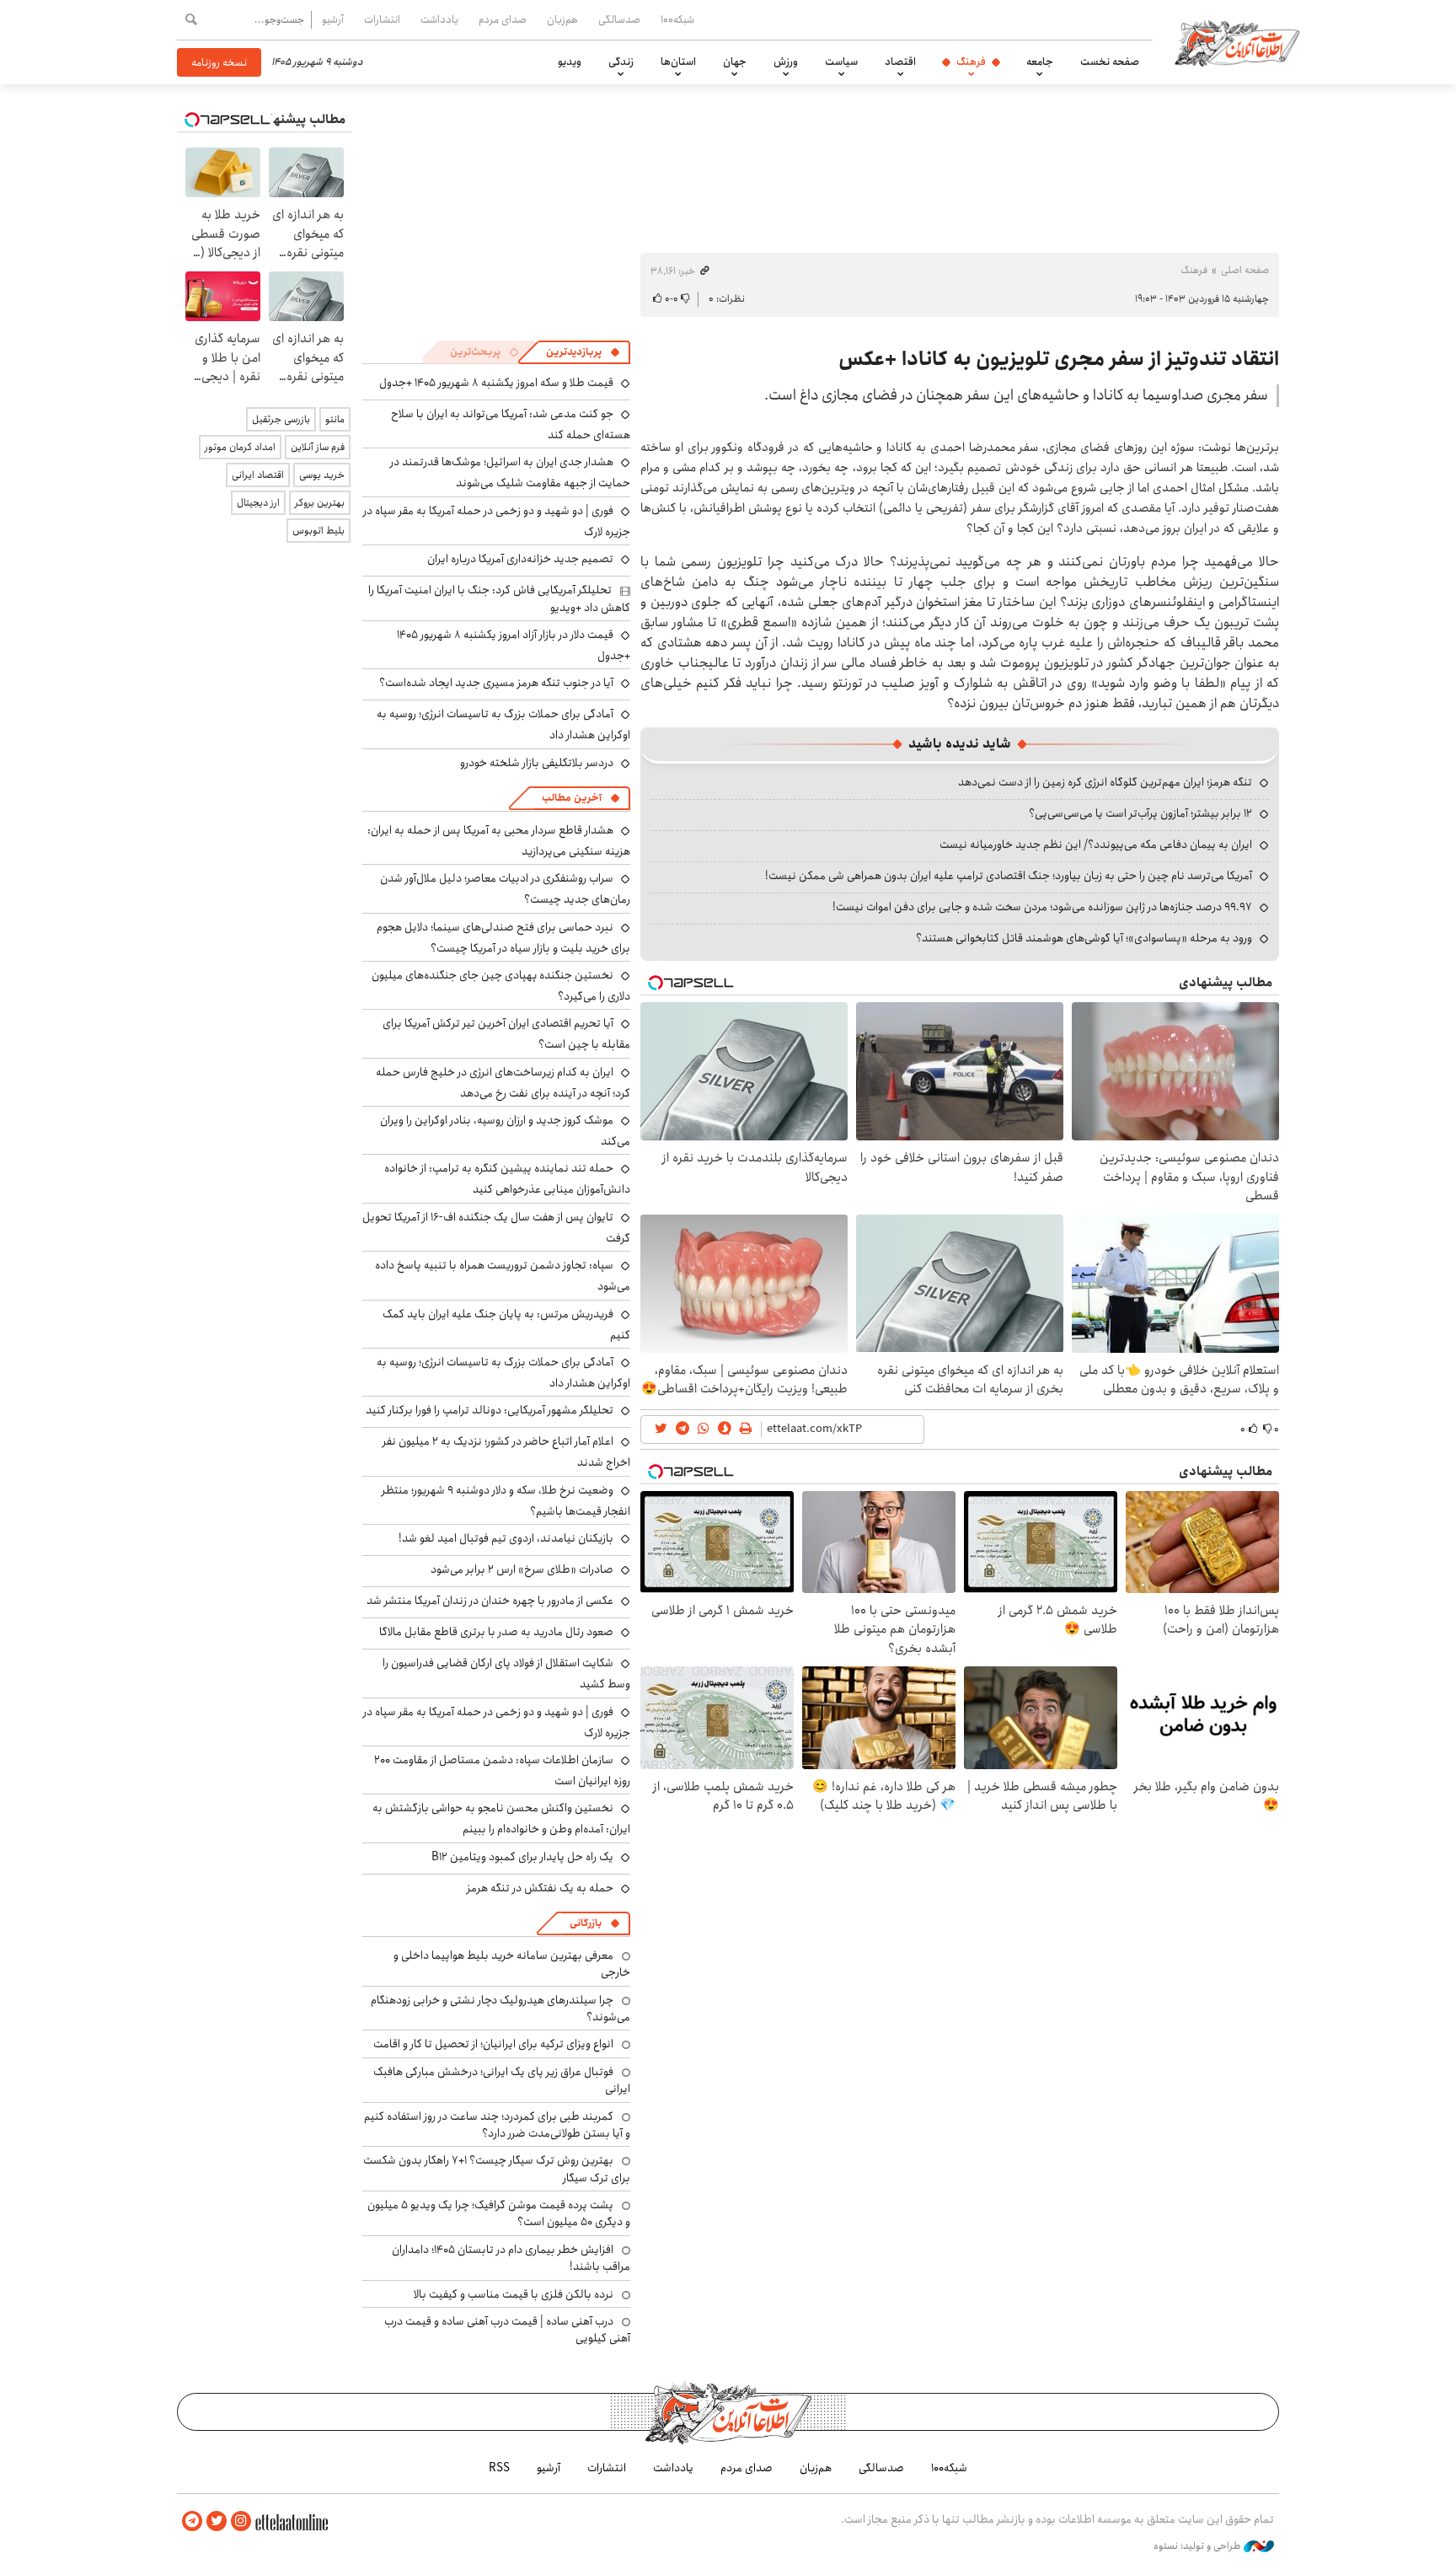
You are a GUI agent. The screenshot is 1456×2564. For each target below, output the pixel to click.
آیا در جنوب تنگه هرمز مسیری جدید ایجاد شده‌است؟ (496, 683)
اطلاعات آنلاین (1237, 42)
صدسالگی (619, 19)
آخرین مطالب (572, 798)
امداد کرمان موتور (240, 447)
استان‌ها (678, 62)
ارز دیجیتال (258, 503)
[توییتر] (217, 2521)
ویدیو (570, 62)
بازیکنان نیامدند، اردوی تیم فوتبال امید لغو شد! (506, 1538)
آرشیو (333, 19)
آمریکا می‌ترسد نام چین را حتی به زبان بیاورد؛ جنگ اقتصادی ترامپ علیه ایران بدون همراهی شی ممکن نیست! (1009, 876)
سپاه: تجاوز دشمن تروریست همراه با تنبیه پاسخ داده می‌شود (503, 1276)
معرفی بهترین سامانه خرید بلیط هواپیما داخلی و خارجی (512, 1964)
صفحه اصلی (1245, 270)
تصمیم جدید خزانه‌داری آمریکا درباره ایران (520, 559)
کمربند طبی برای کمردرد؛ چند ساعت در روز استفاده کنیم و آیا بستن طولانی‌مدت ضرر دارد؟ (497, 2125)
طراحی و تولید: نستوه (1199, 2546)
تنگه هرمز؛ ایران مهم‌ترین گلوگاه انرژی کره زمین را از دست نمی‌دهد (1105, 782)
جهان (735, 62)
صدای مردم (503, 19)
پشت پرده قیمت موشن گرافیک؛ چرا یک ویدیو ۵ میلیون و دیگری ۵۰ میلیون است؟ (499, 2213)
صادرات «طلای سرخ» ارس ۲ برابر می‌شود (522, 1569)
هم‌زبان (562, 19)
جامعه (1040, 62)
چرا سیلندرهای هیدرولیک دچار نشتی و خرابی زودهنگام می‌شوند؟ (500, 2009)
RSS (499, 2468)
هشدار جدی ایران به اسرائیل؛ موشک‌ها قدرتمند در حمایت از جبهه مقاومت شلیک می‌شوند (510, 472)
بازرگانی (586, 1923)
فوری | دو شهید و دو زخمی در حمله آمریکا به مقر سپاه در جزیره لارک (497, 521)
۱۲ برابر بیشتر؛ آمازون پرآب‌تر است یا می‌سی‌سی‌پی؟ (1140, 813)
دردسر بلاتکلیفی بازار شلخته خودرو (537, 763)
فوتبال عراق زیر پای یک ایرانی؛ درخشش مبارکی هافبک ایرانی (502, 2080)
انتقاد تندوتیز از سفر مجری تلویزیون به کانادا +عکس (1059, 359)
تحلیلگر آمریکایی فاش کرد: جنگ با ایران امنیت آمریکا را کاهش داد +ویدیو (499, 598)
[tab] (583, 352)
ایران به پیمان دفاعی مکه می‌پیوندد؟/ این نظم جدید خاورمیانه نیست (1096, 845)
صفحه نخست (1110, 62)
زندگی (621, 62)
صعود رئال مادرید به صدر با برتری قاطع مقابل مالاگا (496, 1632)
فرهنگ (971, 62)
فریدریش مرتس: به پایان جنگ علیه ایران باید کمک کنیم (506, 1325)
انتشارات (382, 19)
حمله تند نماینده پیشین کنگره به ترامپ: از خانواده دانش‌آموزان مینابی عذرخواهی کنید (507, 1179)
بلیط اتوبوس (318, 531)
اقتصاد (900, 62)
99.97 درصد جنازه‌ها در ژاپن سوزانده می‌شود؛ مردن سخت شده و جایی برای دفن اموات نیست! (1042, 907)
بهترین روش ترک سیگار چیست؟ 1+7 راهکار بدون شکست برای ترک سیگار (497, 2169)
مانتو (335, 419)
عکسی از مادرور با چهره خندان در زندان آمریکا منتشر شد (490, 1601)
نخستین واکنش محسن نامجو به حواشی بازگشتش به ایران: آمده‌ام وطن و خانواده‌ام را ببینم (501, 1818)
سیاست (841, 62)
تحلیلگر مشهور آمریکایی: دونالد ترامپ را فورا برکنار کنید (490, 1410)
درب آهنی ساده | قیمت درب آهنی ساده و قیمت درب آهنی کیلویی (507, 2330)
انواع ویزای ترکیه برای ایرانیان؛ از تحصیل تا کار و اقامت (493, 2044)
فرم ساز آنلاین (318, 447)
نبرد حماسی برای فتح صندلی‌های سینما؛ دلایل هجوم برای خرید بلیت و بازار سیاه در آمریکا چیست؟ (503, 938)
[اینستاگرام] (241, 2521)
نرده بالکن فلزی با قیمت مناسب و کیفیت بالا (514, 2294)
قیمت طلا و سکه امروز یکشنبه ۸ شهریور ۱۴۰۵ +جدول (496, 383)
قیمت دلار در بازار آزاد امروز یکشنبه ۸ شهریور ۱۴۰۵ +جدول (514, 645)
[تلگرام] (192, 2521)
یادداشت (439, 19)
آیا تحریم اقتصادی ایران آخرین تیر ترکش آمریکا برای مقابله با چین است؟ (506, 1034)
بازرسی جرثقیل (281, 419)
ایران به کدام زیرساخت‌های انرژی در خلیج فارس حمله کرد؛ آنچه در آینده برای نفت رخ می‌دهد (503, 1083)
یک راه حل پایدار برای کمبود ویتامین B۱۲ (522, 1857)
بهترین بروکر (320, 503)
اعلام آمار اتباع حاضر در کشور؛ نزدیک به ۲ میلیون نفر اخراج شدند (506, 1452)
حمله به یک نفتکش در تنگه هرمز (540, 1888)
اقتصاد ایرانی (258, 475)
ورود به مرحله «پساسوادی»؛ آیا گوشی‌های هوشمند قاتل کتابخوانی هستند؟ (1084, 938)
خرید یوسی (322, 475)
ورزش (786, 62)
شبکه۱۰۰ (677, 19)
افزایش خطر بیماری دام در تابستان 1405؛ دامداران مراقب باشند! (511, 2258)
